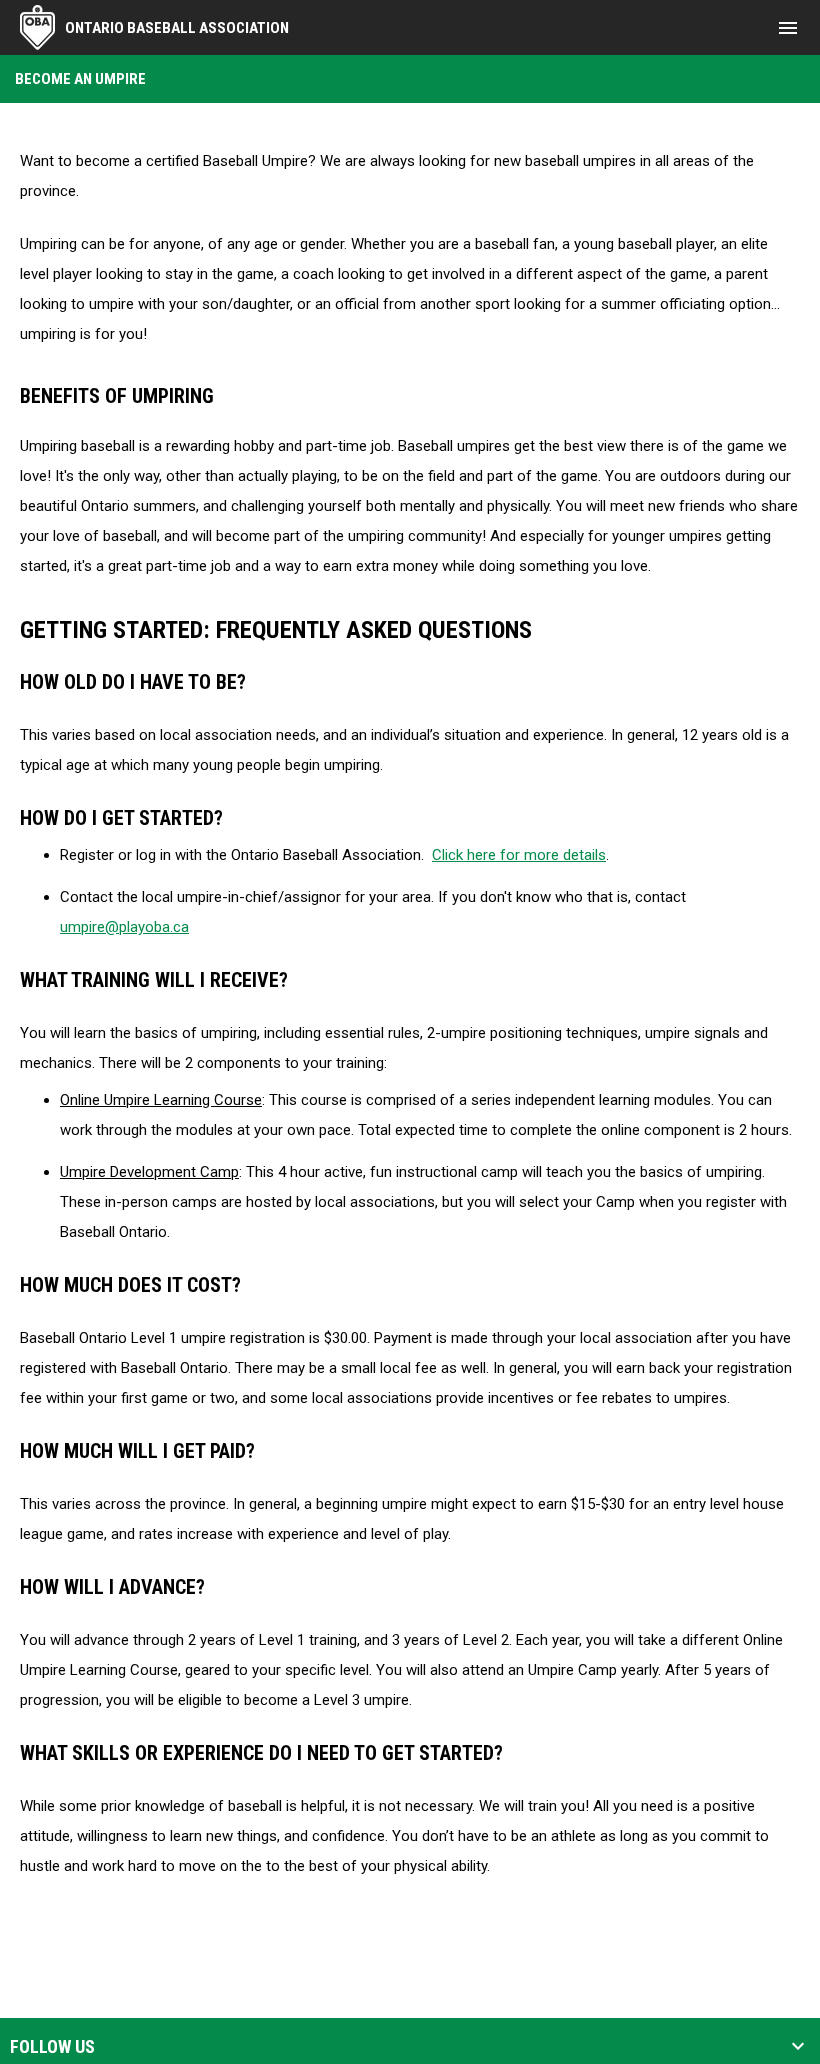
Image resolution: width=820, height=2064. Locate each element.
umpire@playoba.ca (124, 927)
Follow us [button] (52, 2047)
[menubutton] (788, 28)
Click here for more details (519, 855)
